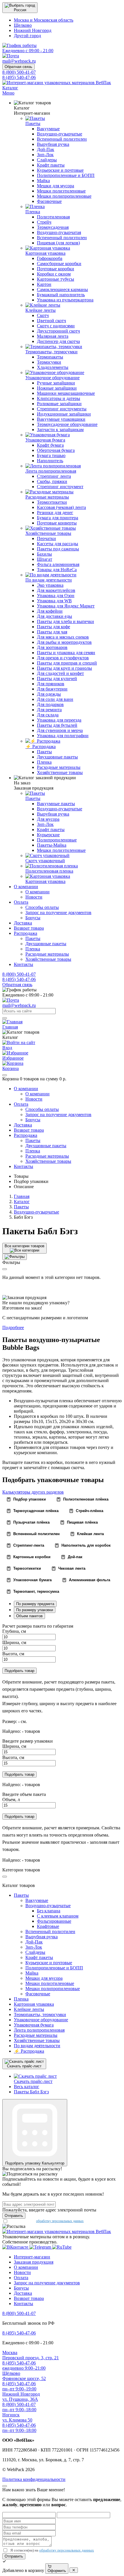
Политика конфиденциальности (34, 2479)
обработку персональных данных (60, 2221)
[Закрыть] (5, 1075)
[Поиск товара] (5, 1018)
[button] (20, 8)
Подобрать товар (19, 1671)
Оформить (57, 2571)
